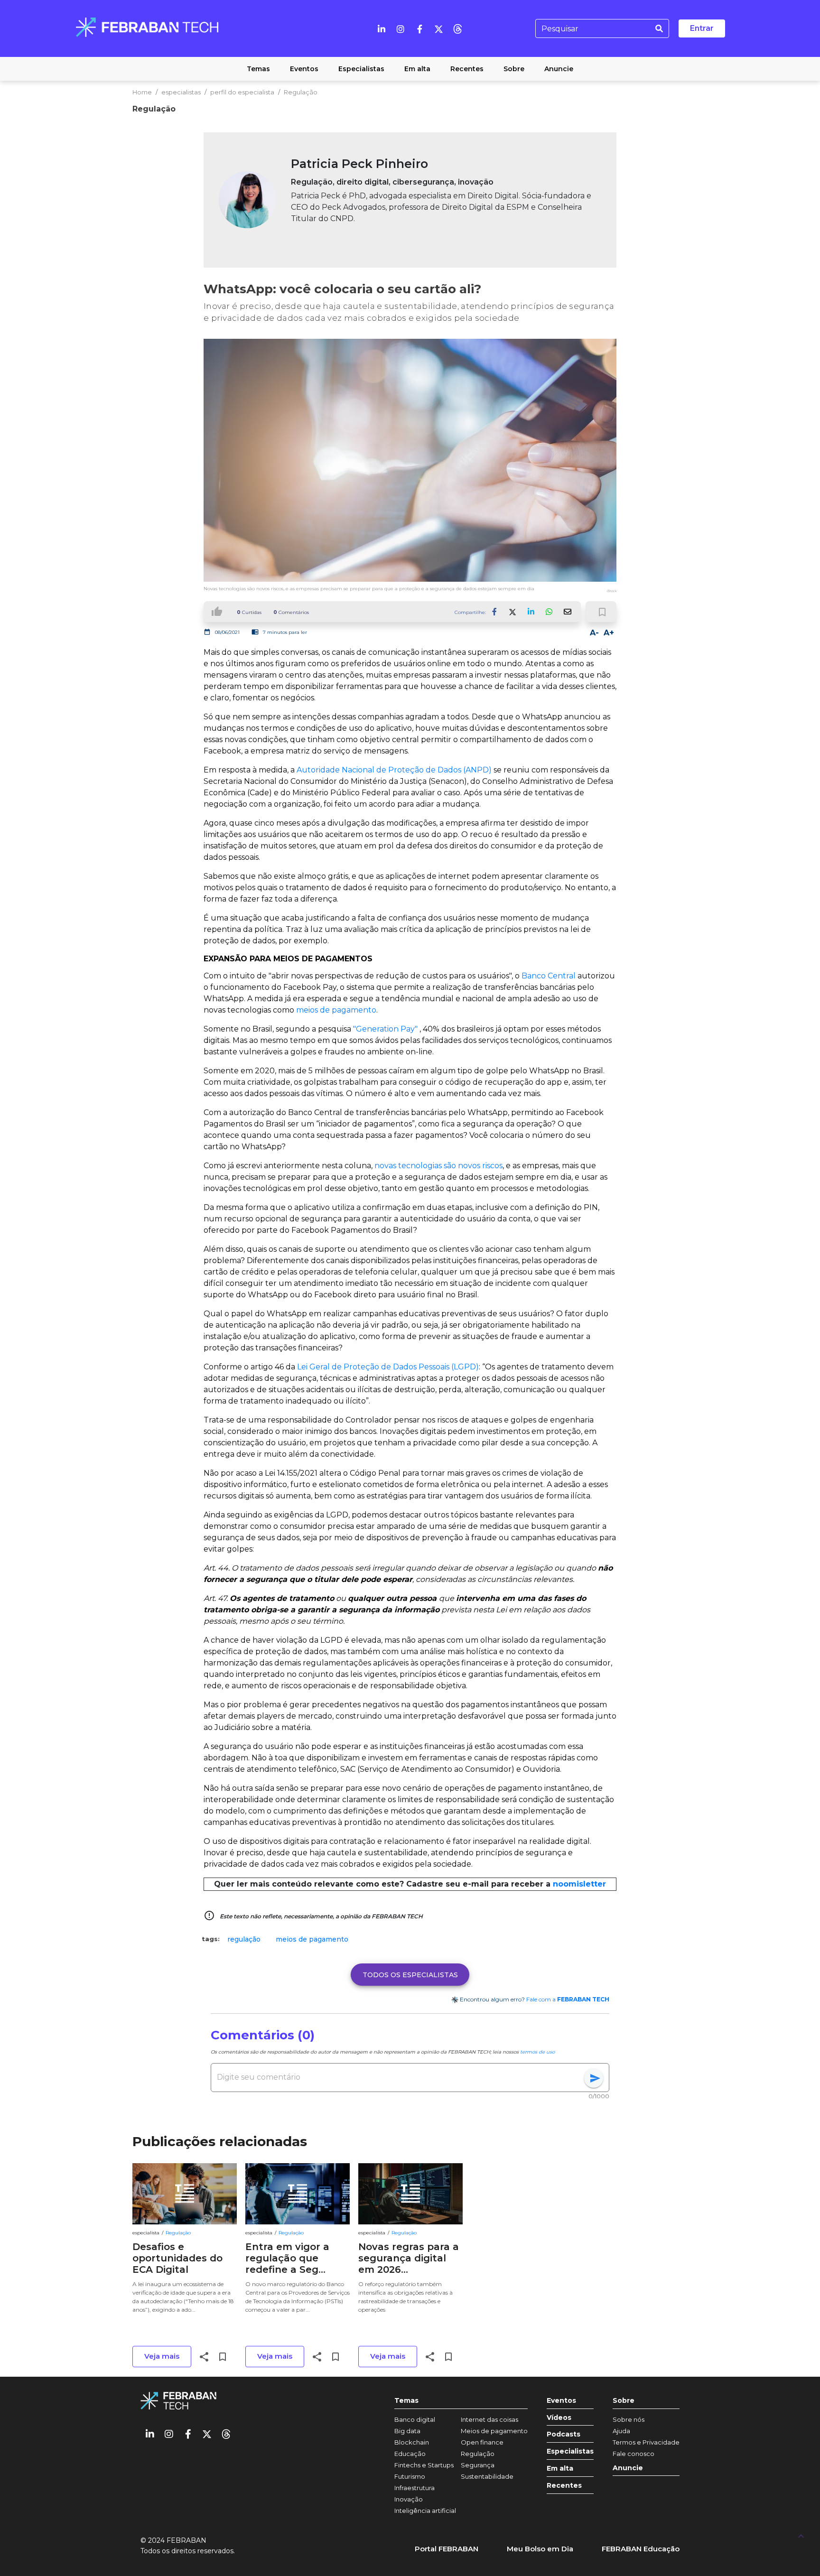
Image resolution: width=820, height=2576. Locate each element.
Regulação (301, 92)
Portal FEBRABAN (447, 2549)
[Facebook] (419, 28)
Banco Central (549, 976)
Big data (407, 2431)
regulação (244, 1939)
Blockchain (412, 2442)
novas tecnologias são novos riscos (438, 1166)
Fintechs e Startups (424, 2465)
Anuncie (628, 2468)
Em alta (560, 2469)
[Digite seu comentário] (401, 2077)
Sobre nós (629, 2419)
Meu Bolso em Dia (540, 2549)
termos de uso (537, 2052)
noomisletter (579, 1884)
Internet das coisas (489, 2419)
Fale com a (568, 1999)
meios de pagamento (336, 1010)
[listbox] (410, 1939)
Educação (410, 2454)
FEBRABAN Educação (641, 2549)
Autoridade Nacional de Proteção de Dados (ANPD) (394, 770)
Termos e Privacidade (646, 2442)
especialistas (181, 92)
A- (594, 633)
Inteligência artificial (425, 2511)
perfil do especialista (242, 92)
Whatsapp (549, 612)
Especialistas (570, 2451)
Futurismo (410, 2476)
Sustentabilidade (487, 2476)
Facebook (495, 612)
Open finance (482, 2442)
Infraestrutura (415, 2488)
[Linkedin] (382, 28)
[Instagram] (401, 28)
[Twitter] (438, 28)
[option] (244, 1939)
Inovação (409, 2499)
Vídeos (559, 2418)
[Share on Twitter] (513, 612)
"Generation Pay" (385, 1029)
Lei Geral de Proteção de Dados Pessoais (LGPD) (388, 1367)
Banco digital (415, 2419)
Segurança (478, 2465)
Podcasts (564, 2434)
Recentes (564, 2486)
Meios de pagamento (494, 2431)
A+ (609, 633)
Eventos (561, 2401)
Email (567, 612)
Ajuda (621, 2431)
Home (142, 92)
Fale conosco (634, 2454)
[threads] (457, 28)
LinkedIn (531, 612)
